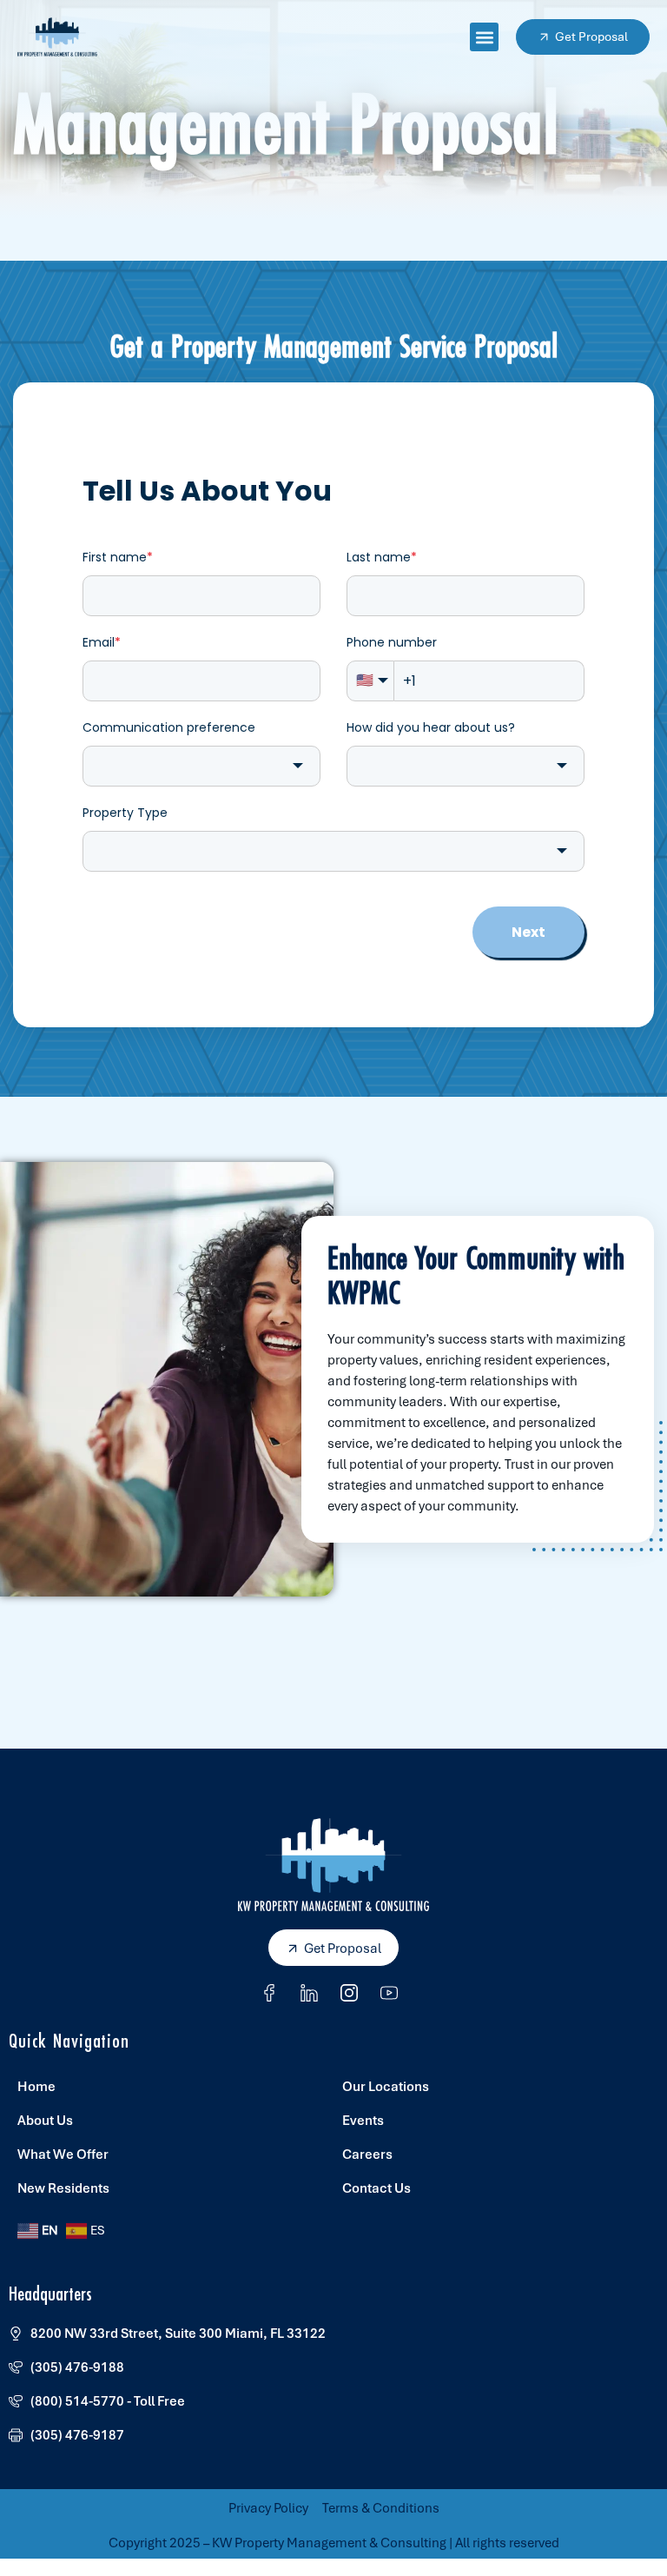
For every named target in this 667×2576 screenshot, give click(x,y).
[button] (484, 37)
